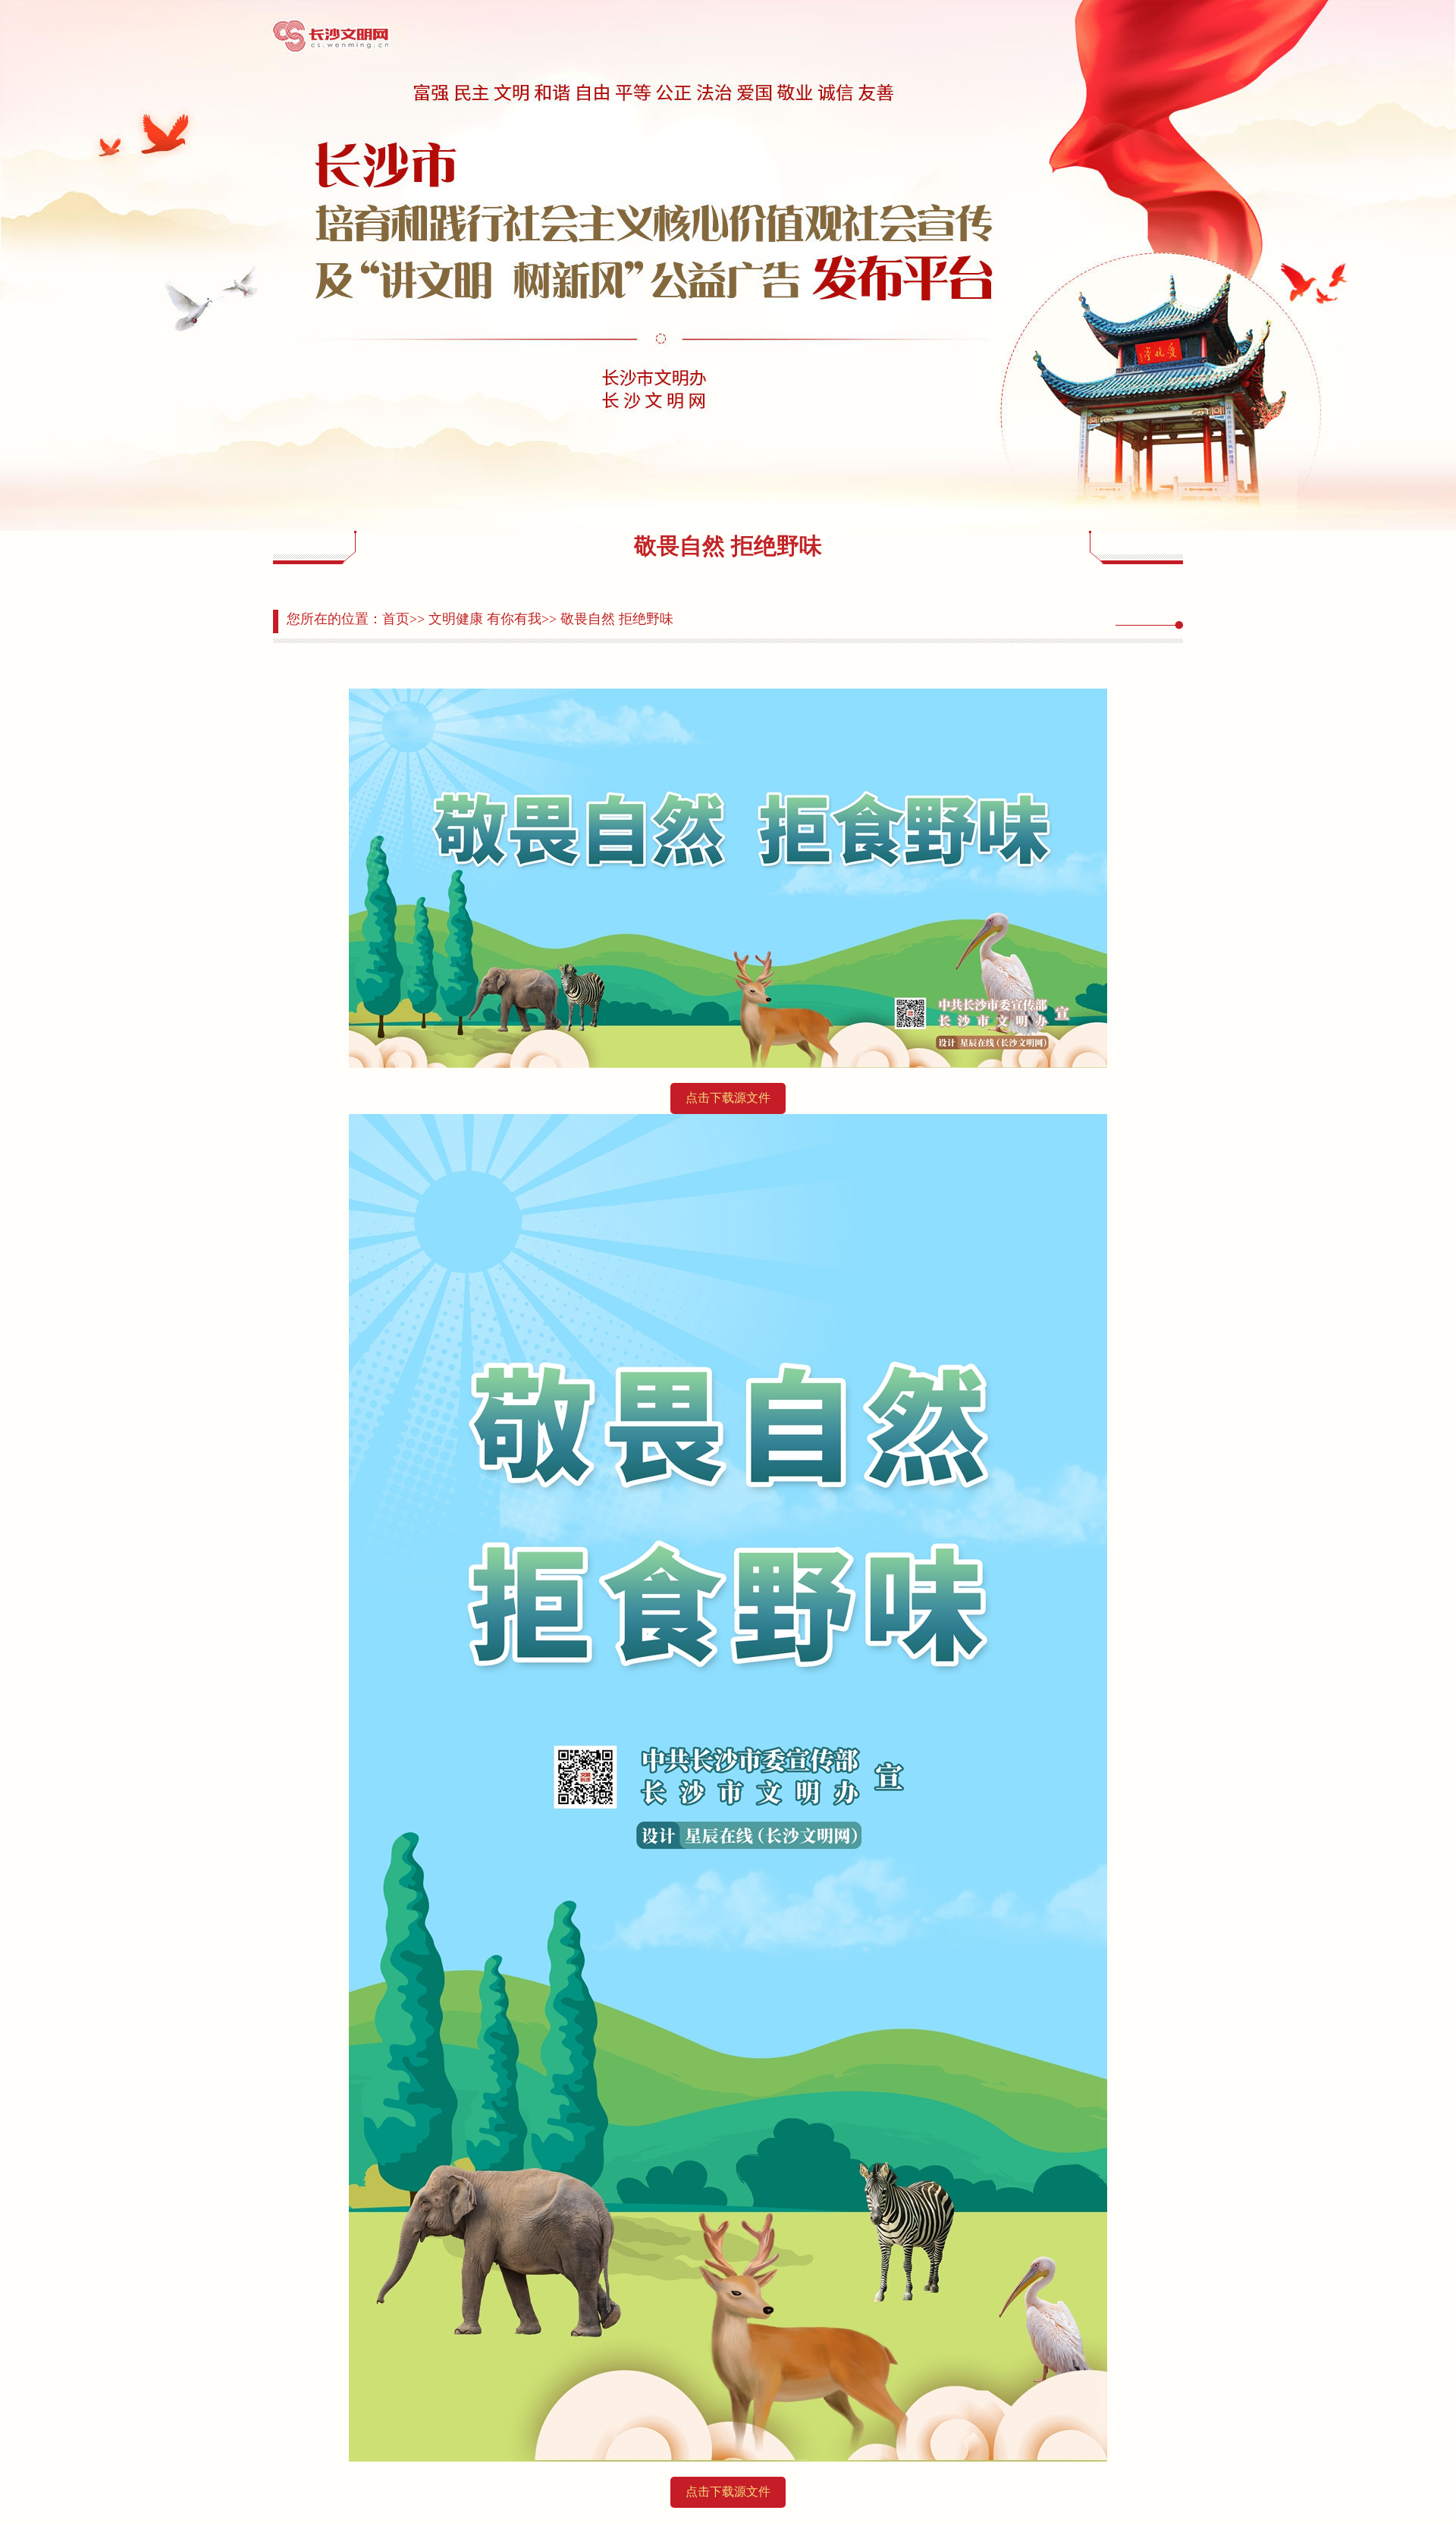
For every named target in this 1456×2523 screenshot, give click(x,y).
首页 (396, 619)
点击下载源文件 (728, 1098)
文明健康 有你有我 (485, 619)
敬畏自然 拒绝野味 (617, 619)
